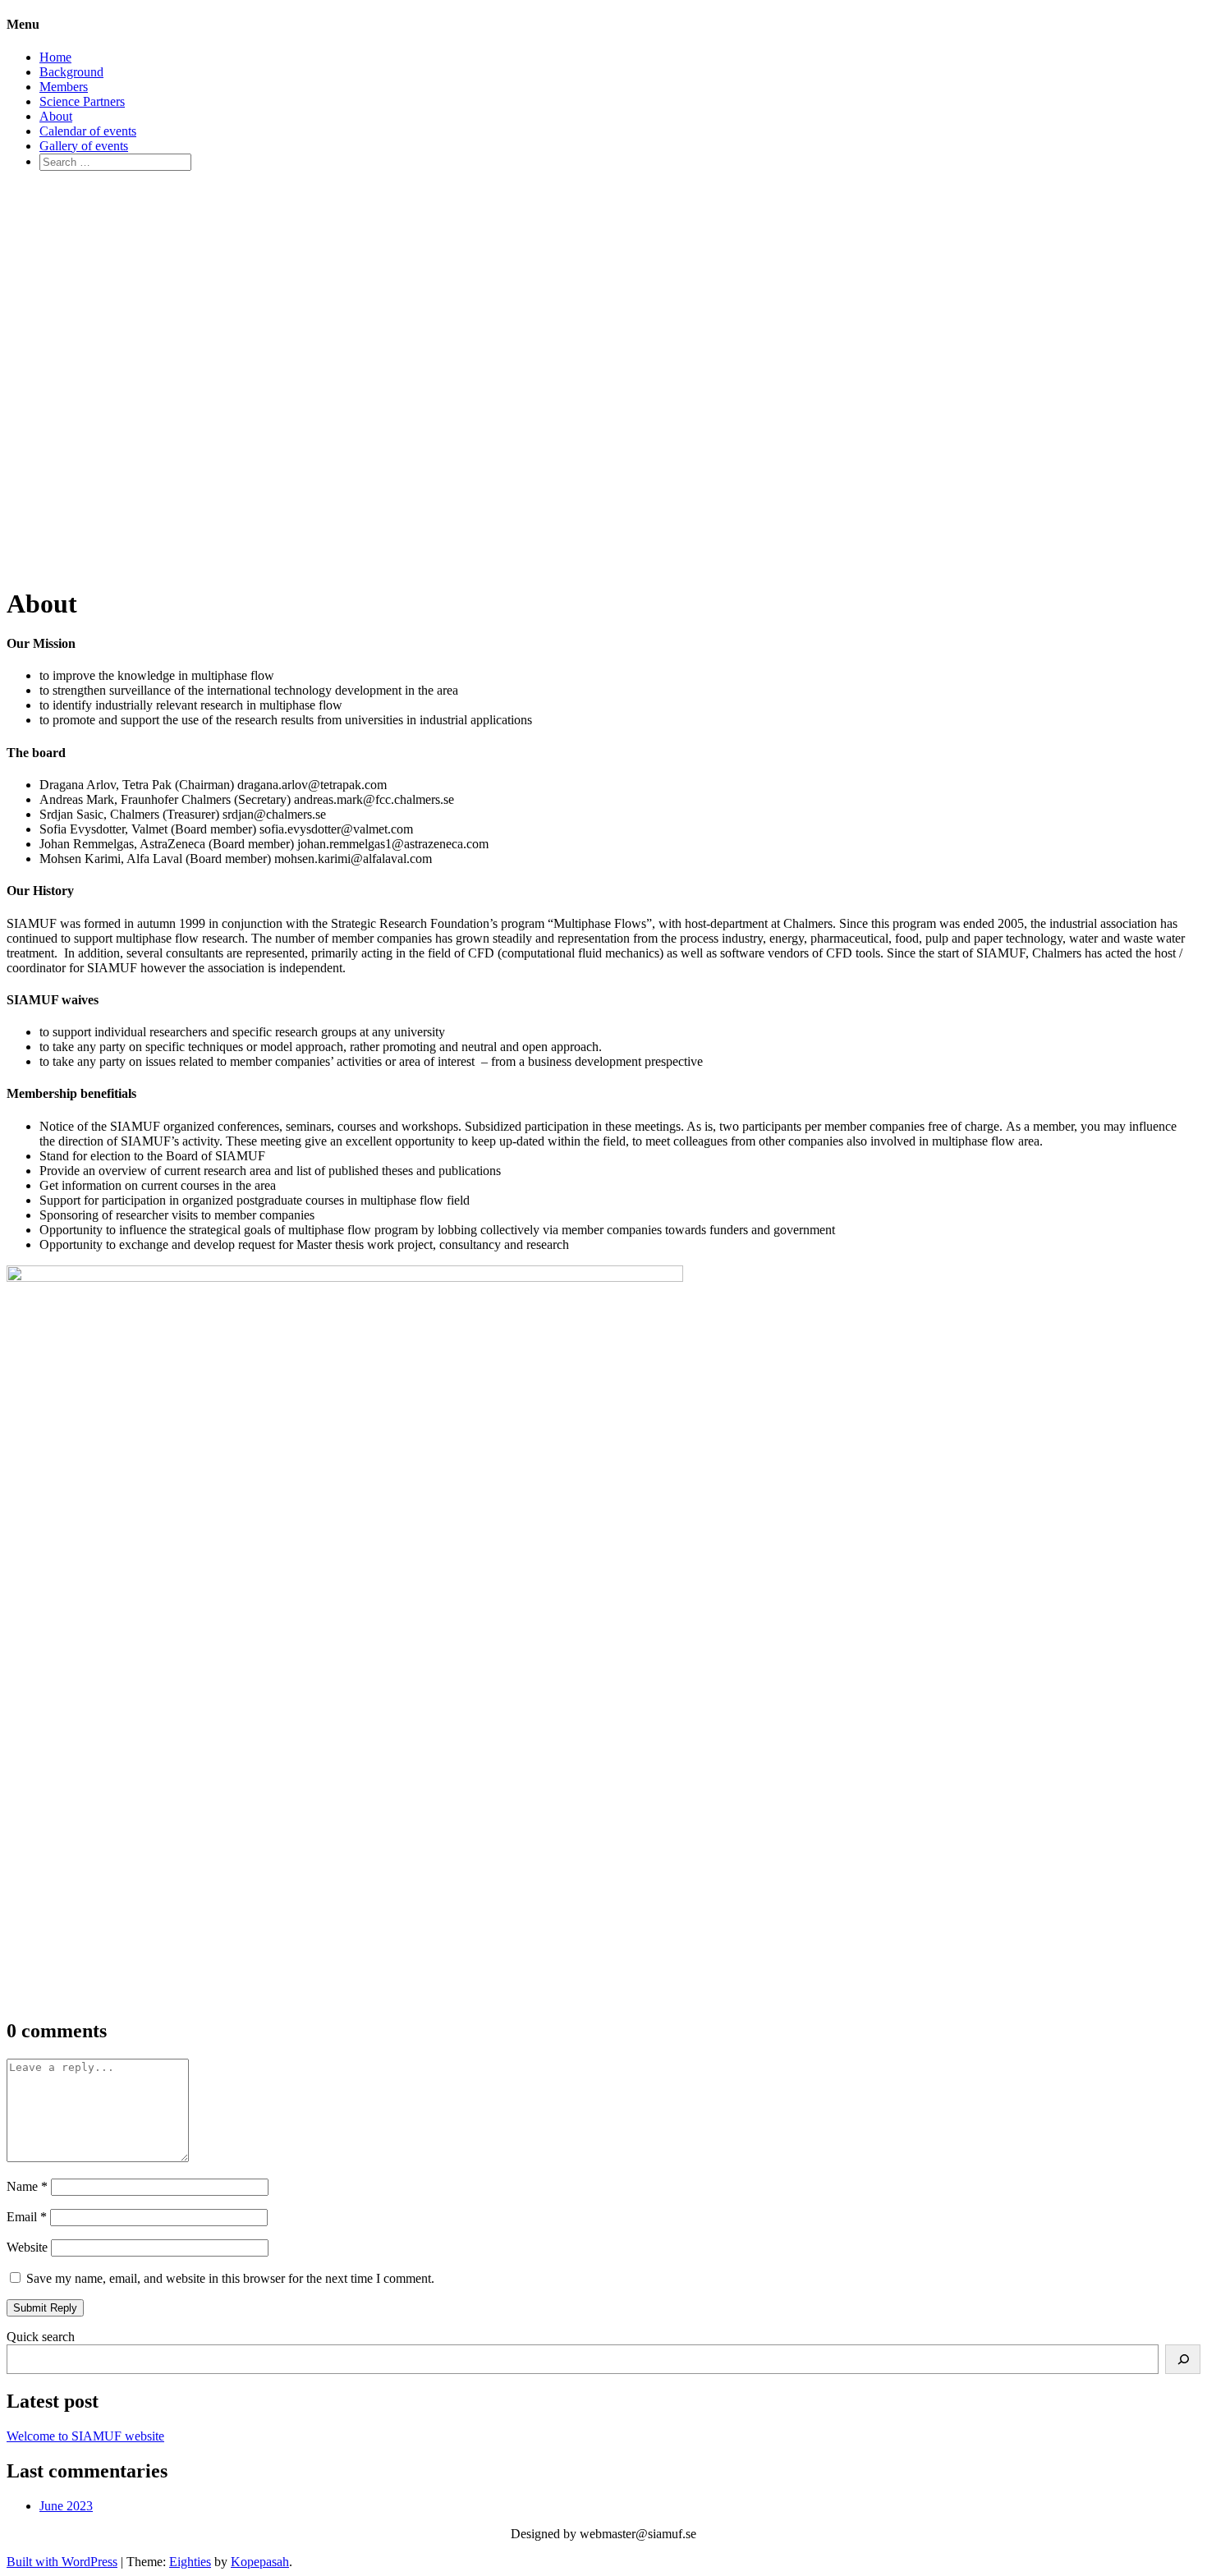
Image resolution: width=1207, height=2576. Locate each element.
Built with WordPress (62, 2562)
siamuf (45, 357)
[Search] (1183, 2359)
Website (27, 2247)
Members (64, 87)
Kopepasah (260, 2562)
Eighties (190, 2562)
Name (27, 2186)
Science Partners (82, 101)
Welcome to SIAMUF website (85, 2436)
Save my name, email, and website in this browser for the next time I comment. (230, 2278)
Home (55, 57)
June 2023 (66, 2506)
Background (71, 72)
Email (27, 2217)
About (56, 116)
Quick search (41, 2337)
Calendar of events (88, 131)
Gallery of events (84, 146)
